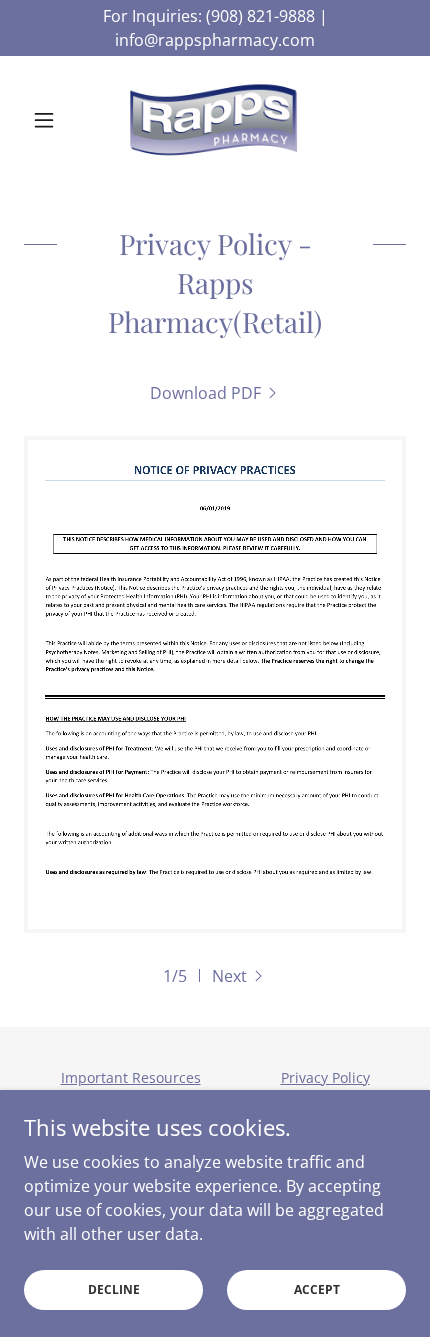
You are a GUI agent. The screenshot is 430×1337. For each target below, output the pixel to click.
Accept (317, 1289)
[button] (52, 120)
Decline (114, 1289)
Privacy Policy (325, 1077)
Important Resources (131, 1077)
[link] (214, 120)
